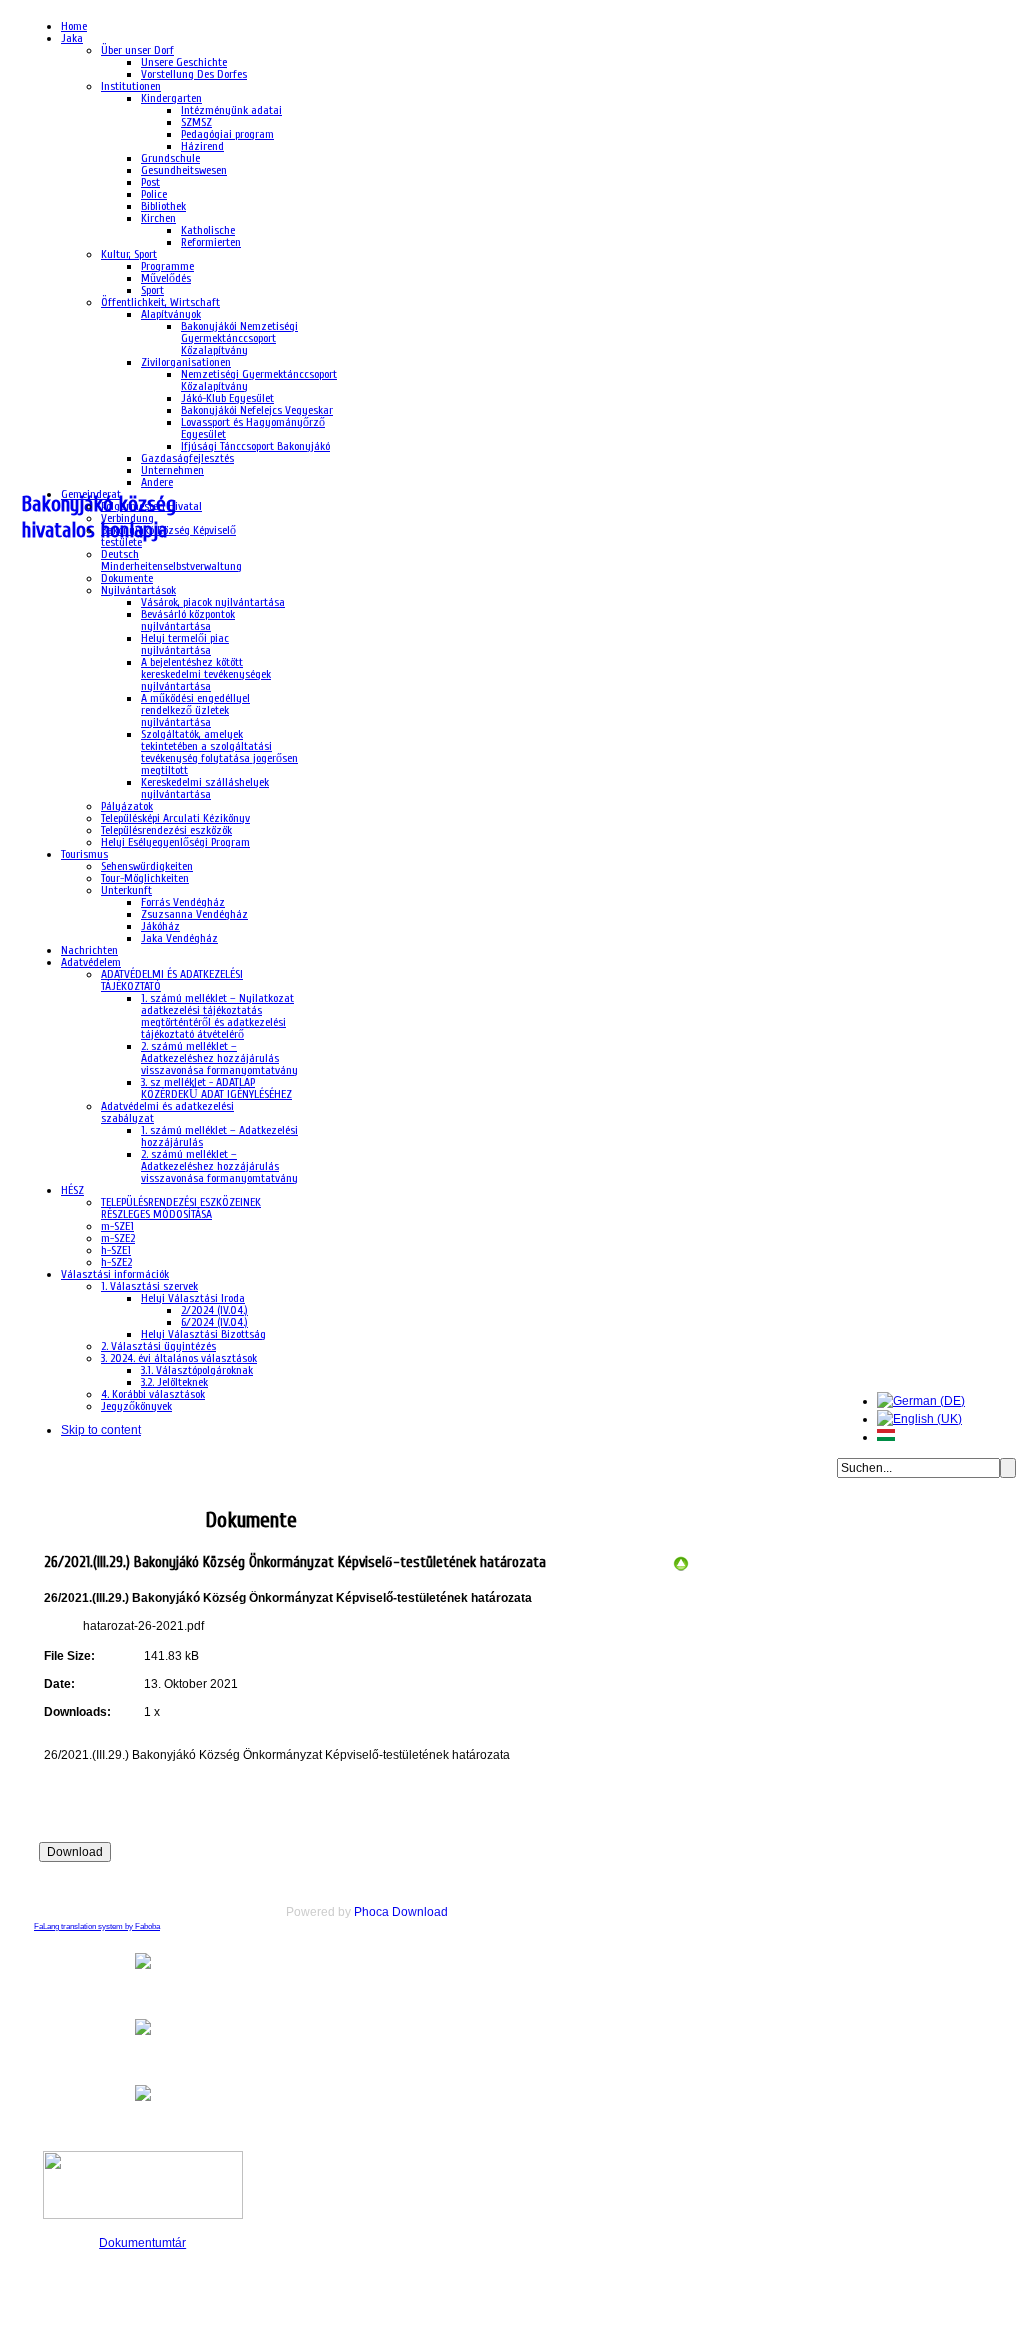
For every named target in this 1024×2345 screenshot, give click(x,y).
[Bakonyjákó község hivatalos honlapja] (113, 1506)
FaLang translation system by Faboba (97, 1926)
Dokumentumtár (142, 2243)
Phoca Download (401, 1912)
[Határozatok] (681, 1568)
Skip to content (101, 1430)
